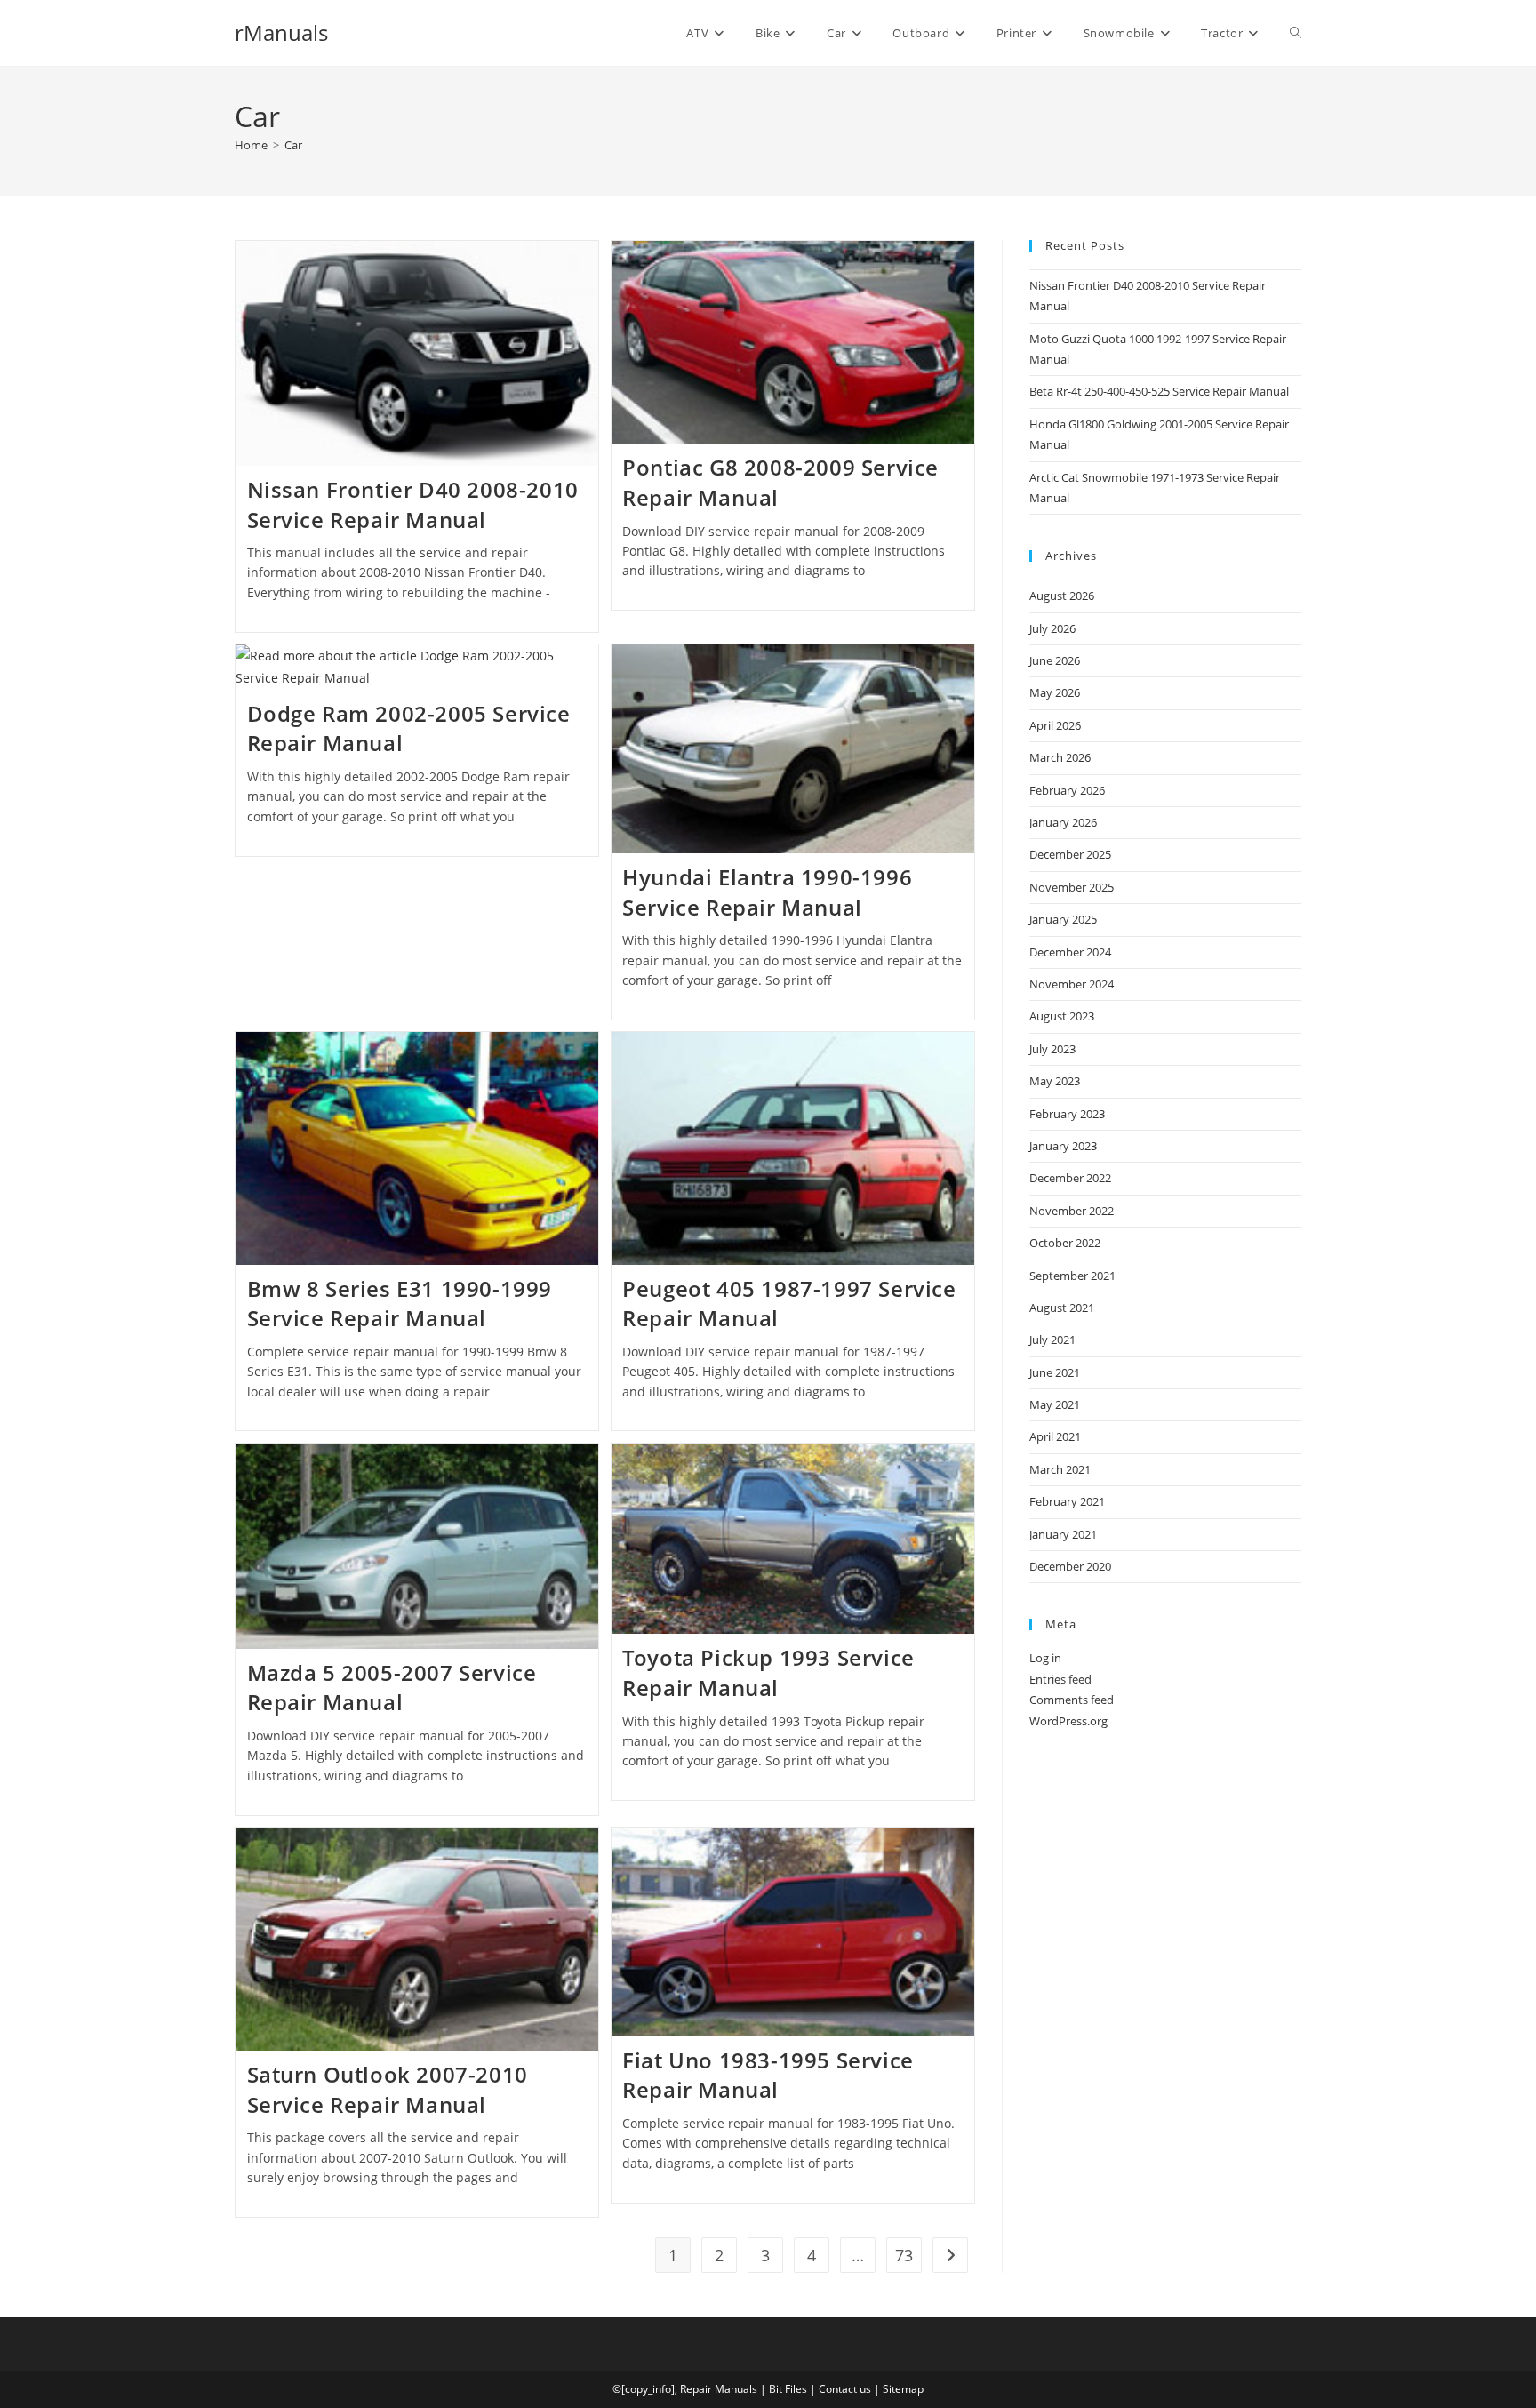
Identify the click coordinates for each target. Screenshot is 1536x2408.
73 (904, 2255)
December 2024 (1070, 952)
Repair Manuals (719, 2389)
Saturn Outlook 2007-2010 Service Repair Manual (388, 2089)
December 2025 (1070, 854)
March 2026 (1060, 757)
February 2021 (1067, 1501)
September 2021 (1072, 1276)
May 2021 (1055, 1404)
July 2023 (1052, 1049)
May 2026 (1055, 692)
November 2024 (1072, 984)
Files (796, 2389)
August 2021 (1062, 1308)
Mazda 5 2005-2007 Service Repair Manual (392, 1688)
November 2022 (1072, 1211)
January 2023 (1063, 1146)
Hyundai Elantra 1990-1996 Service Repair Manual (767, 892)
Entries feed (1060, 1679)
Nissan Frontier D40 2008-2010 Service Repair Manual (413, 504)
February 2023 (1067, 1114)
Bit (776, 2389)
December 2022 (1070, 1178)
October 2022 (1065, 1243)
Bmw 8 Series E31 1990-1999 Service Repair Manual (400, 1304)
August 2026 (1062, 596)
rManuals (281, 32)
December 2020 (1070, 1566)
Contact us (845, 2389)
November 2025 (1072, 887)
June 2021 (1055, 1372)
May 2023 (1055, 1081)
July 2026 (1052, 628)
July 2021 (1052, 1340)
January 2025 (1063, 919)
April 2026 (1055, 725)
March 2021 (1060, 1469)
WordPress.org (1068, 1721)
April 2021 (1055, 1436)
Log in (1045, 1658)
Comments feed (1072, 1700)
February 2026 (1067, 790)
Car (293, 145)
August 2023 (1062, 1016)
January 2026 (1063, 822)
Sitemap (903, 2389)
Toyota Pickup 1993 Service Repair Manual (768, 1672)
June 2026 (1055, 660)
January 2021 (1063, 1534)
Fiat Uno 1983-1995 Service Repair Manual (768, 2075)
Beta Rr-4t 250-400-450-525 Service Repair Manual (1159, 391)
